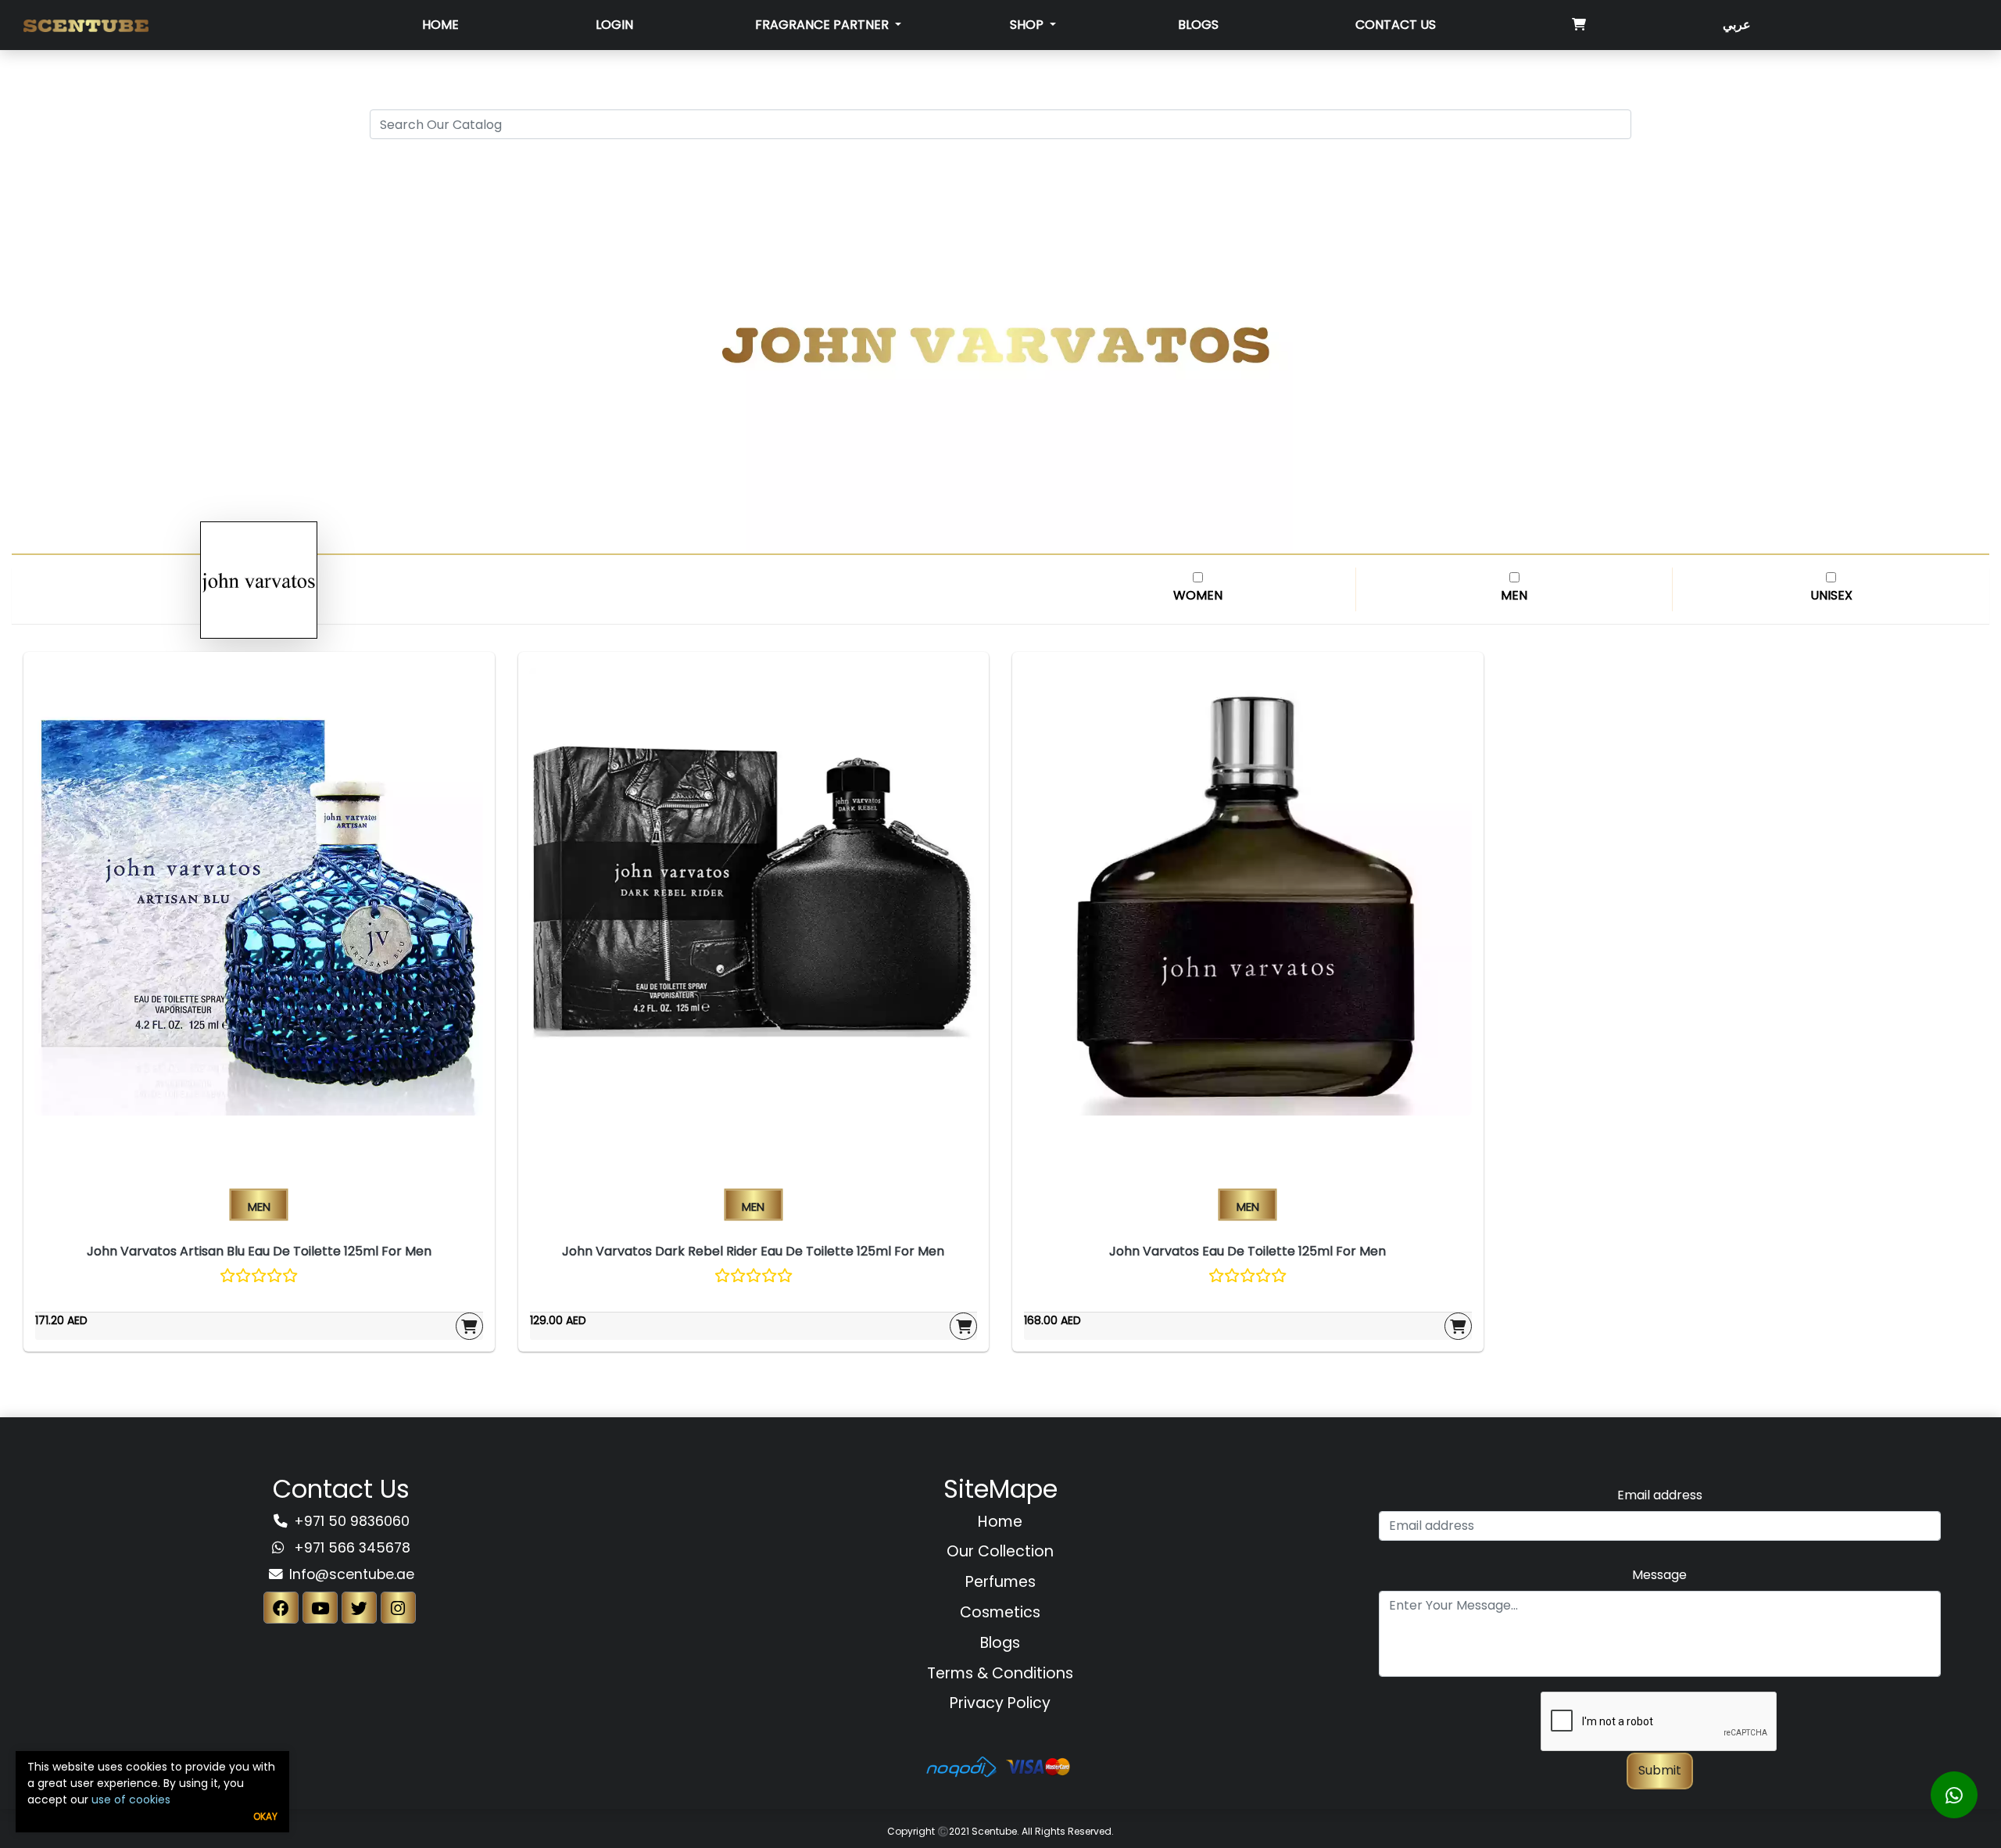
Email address (1660, 1495)
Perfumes (1000, 1582)
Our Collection (1000, 1551)
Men (1514, 595)
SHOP (1028, 25)
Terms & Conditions (1000, 1673)
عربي (1737, 25)
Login (614, 25)
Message (1659, 1575)
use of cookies (131, 1800)
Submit (1660, 1770)
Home (440, 25)
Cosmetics (1000, 1612)
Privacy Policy (1000, 1703)
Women (1198, 595)
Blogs (1198, 25)
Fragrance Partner (823, 25)
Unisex (1831, 595)
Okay (265, 1816)
